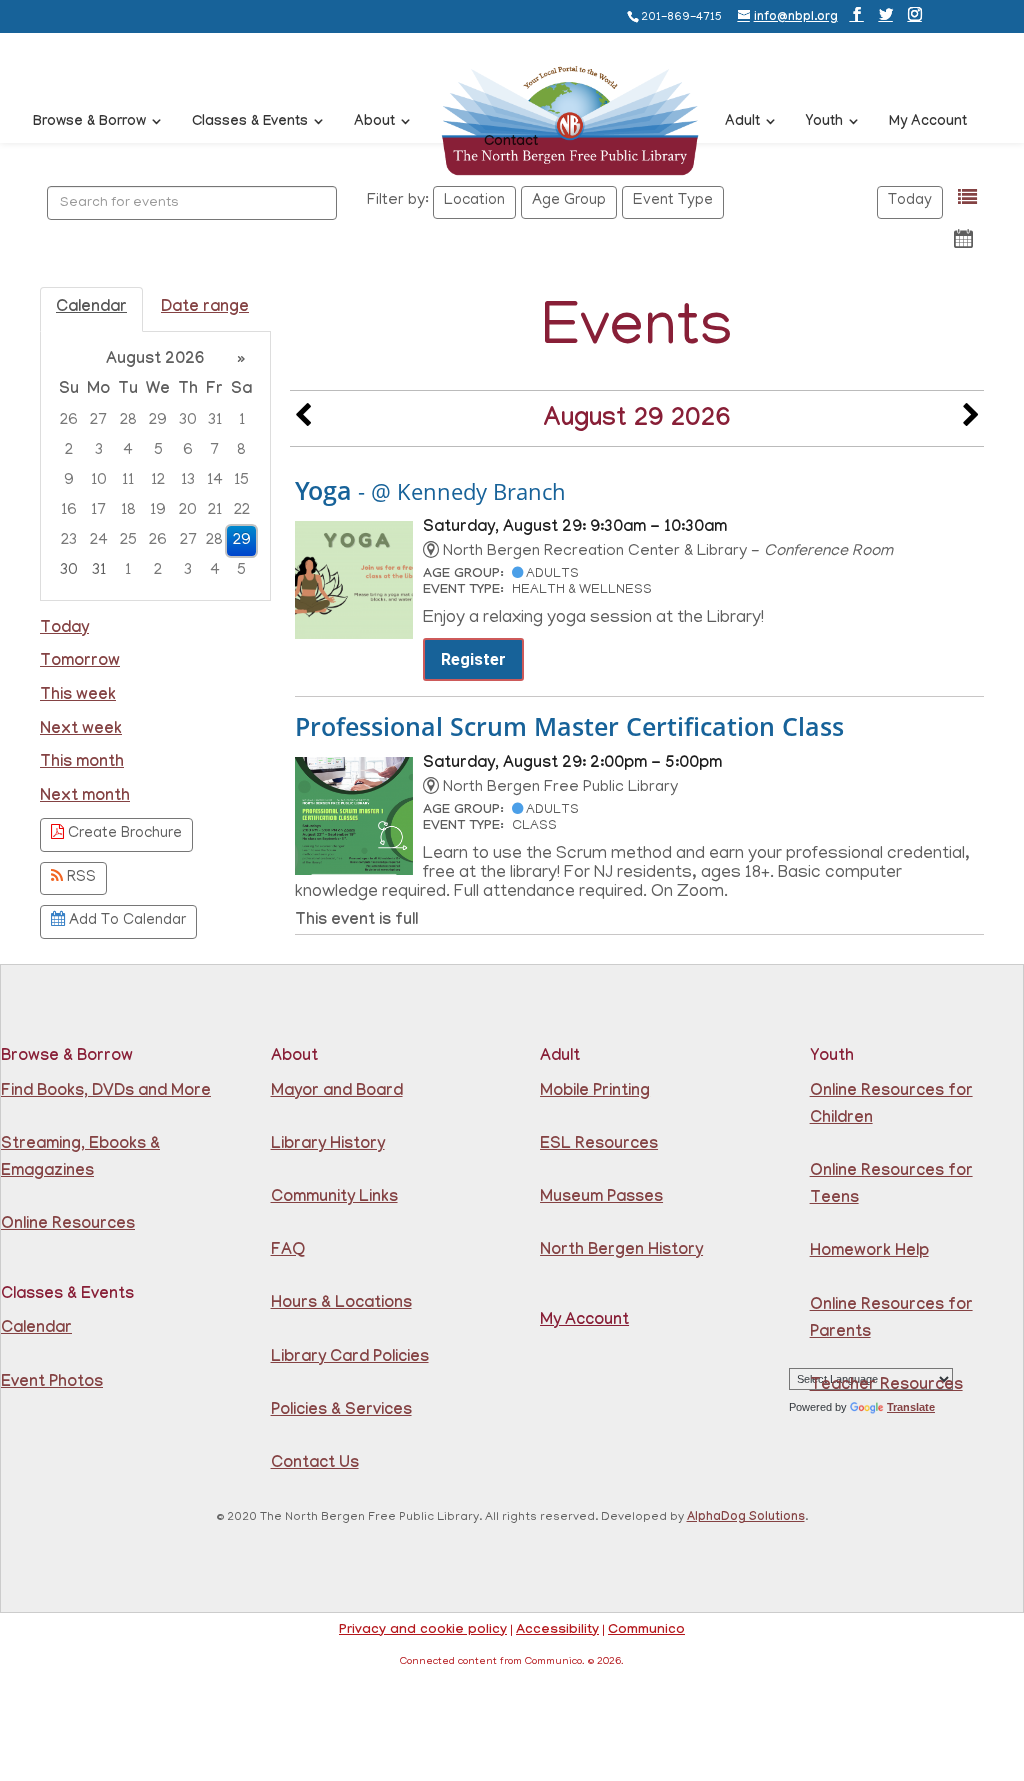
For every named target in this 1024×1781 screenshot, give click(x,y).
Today (910, 201)
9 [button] (69, 481)
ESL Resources (599, 1145)
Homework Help (869, 1252)
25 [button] (128, 541)
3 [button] (99, 451)
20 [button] (188, 511)
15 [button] (241, 481)
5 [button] (158, 451)
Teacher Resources (886, 1386)
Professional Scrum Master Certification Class (569, 726)
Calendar (36, 1329)
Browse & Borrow (89, 123)
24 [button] (99, 541)
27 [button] (98, 421)
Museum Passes (601, 1198)
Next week (81, 730)
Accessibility (557, 1631)
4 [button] (128, 451)
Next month (85, 797)
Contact (511, 143)
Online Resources (68, 1225)
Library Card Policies (350, 1358)
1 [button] (242, 421)
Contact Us (315, 1464)
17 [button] (98, 511)
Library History (328, 1145)
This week (78, 696)
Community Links (334, 1198)
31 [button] (215, 421)
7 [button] (214, 451)
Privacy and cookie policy (423, 1631)
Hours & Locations (341, 1304)
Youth (824, 123)
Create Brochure (123, 834)
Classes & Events (250, 123)
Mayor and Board (337, 1092)
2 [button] (69, 451)
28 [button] (128, 421)
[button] (967, 197)
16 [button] (69, 511)
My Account (928, 123)
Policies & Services (341, 1411)
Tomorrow (80, 662)
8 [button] (241, 451)
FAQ (288, 1251)
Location (474, 201)
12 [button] (158, 481)
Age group (569, 201)
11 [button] (128, 481)
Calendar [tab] (91, 308)
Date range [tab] (205, 308)
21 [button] (215, 511)
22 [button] (242, 511)
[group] (155, 466)
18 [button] (128, 511)
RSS (79, 878)
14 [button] (215, 481)
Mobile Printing (595, 1092)
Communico (646, 1631)
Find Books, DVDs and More (106, 1092)
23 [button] (69, 541)
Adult (742, 123)
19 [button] (158, 511)
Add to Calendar (125, 921)
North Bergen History (621, 1251)
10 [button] (99, 481)
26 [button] (69, 421)
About (374, 123)
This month (82, 763)
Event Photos (52, 1383)
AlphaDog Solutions (746, 1518)
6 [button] (188, 451)
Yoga (430, 490)
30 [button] (188, 421)
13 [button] (188, 481)
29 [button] (158, 421)
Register (473, 659)
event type (673, 201)
